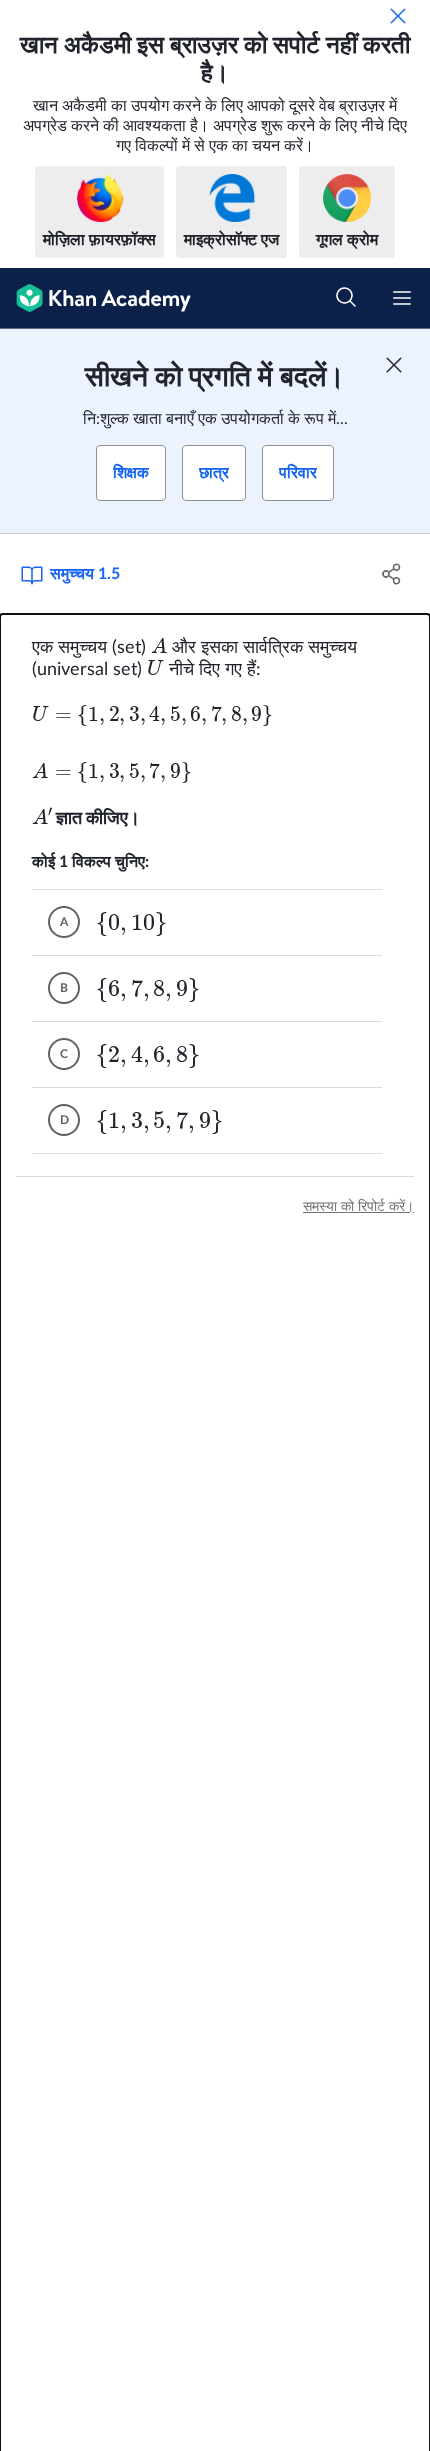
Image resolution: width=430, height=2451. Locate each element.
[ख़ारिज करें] (398, 16)
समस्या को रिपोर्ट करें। (358, 1207)
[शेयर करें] (392, 574)
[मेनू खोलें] (402, 298)
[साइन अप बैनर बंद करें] (394, 365)
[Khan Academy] (95, 298)
